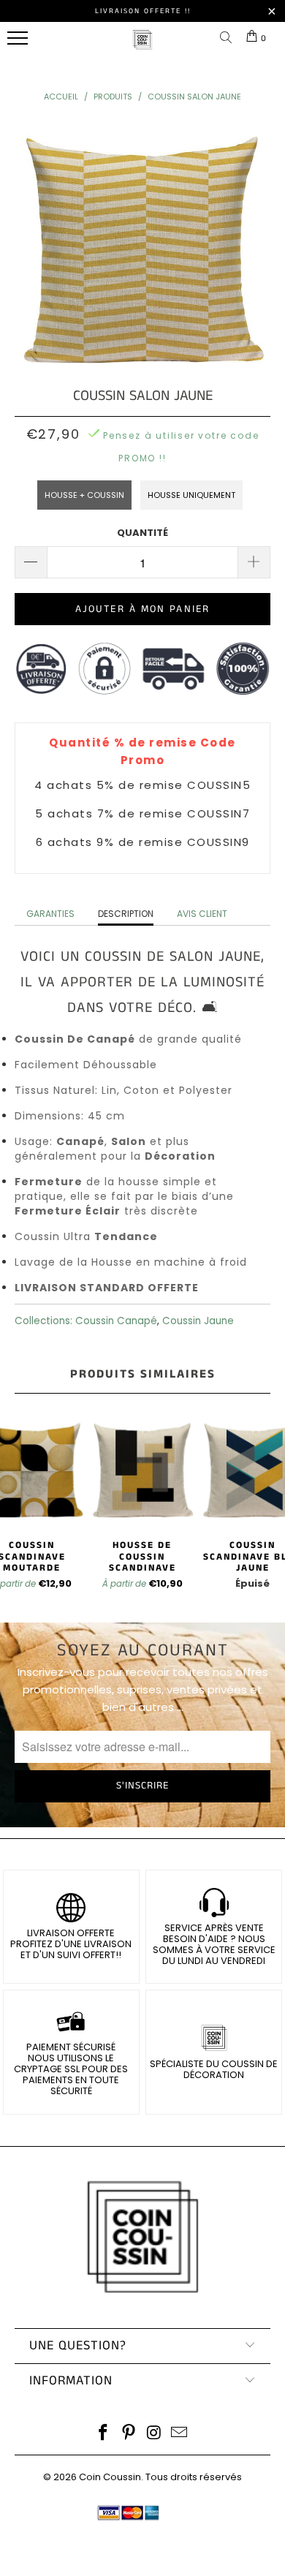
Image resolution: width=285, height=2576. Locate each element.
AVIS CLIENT (202, 914)
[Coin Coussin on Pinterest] (129, 2434)
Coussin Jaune (198, 1321)
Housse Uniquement (191, 495)
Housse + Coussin (84, 495)
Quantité (142, 533)
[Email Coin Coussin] (180, 2434)
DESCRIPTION (126, 914)
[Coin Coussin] (142, 47)
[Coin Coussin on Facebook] (104, 2434)
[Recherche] (229, 38)
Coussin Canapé (116, 1321)
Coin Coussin (110, 2477)
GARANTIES (50, 914)
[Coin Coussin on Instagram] (155, 2434)
